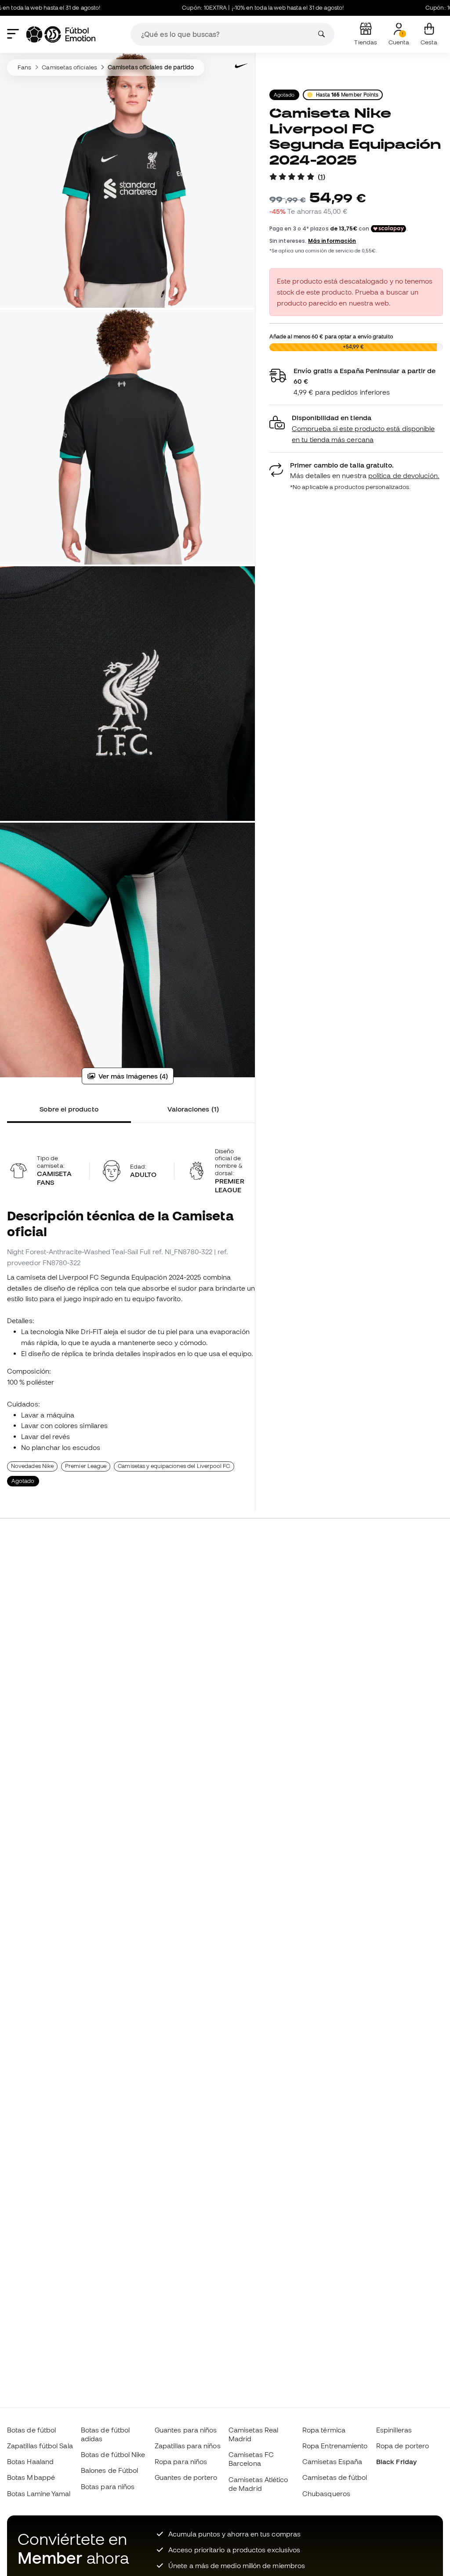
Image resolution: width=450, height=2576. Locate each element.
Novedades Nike (32, 1466)
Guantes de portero (186, 2477)
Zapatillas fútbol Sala (40, 2446)
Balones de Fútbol (109, 2470)
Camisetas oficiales (69, 67)
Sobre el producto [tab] (69, 1109)
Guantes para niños (186, 2430)
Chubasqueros (326, 2493)
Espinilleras (394, 2430)
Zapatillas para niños (188, 2446)
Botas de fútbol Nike (113, 2454)
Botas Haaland (30, 2461)
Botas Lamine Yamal (39, 2493)
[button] (356, 429)
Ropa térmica (324, 2430)
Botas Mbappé (31, 2477)
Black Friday (396, 2461)
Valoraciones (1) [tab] (193, 1109)
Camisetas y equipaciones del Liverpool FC (174, 1466)
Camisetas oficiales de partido (151, 67)
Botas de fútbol (31, 2430)
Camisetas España (332, 2461)
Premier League (86, 1466)
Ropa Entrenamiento (335, 2446)
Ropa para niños (181, 2461)
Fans (24, 67)
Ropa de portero (403, 2446)
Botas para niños (108, 2486)
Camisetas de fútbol (335, 2477)
